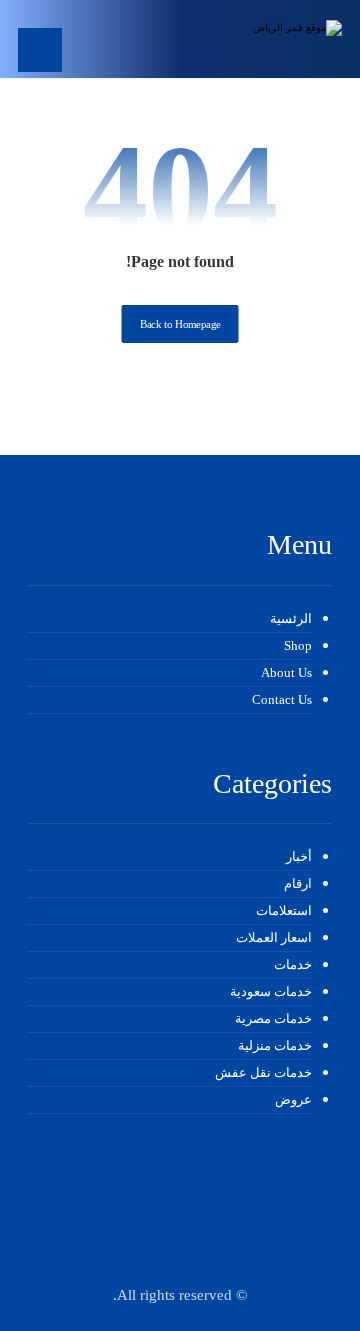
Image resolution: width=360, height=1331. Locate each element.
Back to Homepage (180, 324)
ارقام (298, 883)
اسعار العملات (274, 937)
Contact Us (282, 699)
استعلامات (284, 910)
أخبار (299, 856)
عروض (293, 1099)
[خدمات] (282, 39)
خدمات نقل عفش (263, 1072)
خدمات (293, 964)
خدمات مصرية (273, 1018)
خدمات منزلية (275, 1045)
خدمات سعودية (271, 991)
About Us (286, 672)
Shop (298, 645)
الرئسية (291, 618)
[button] (40, 50)
